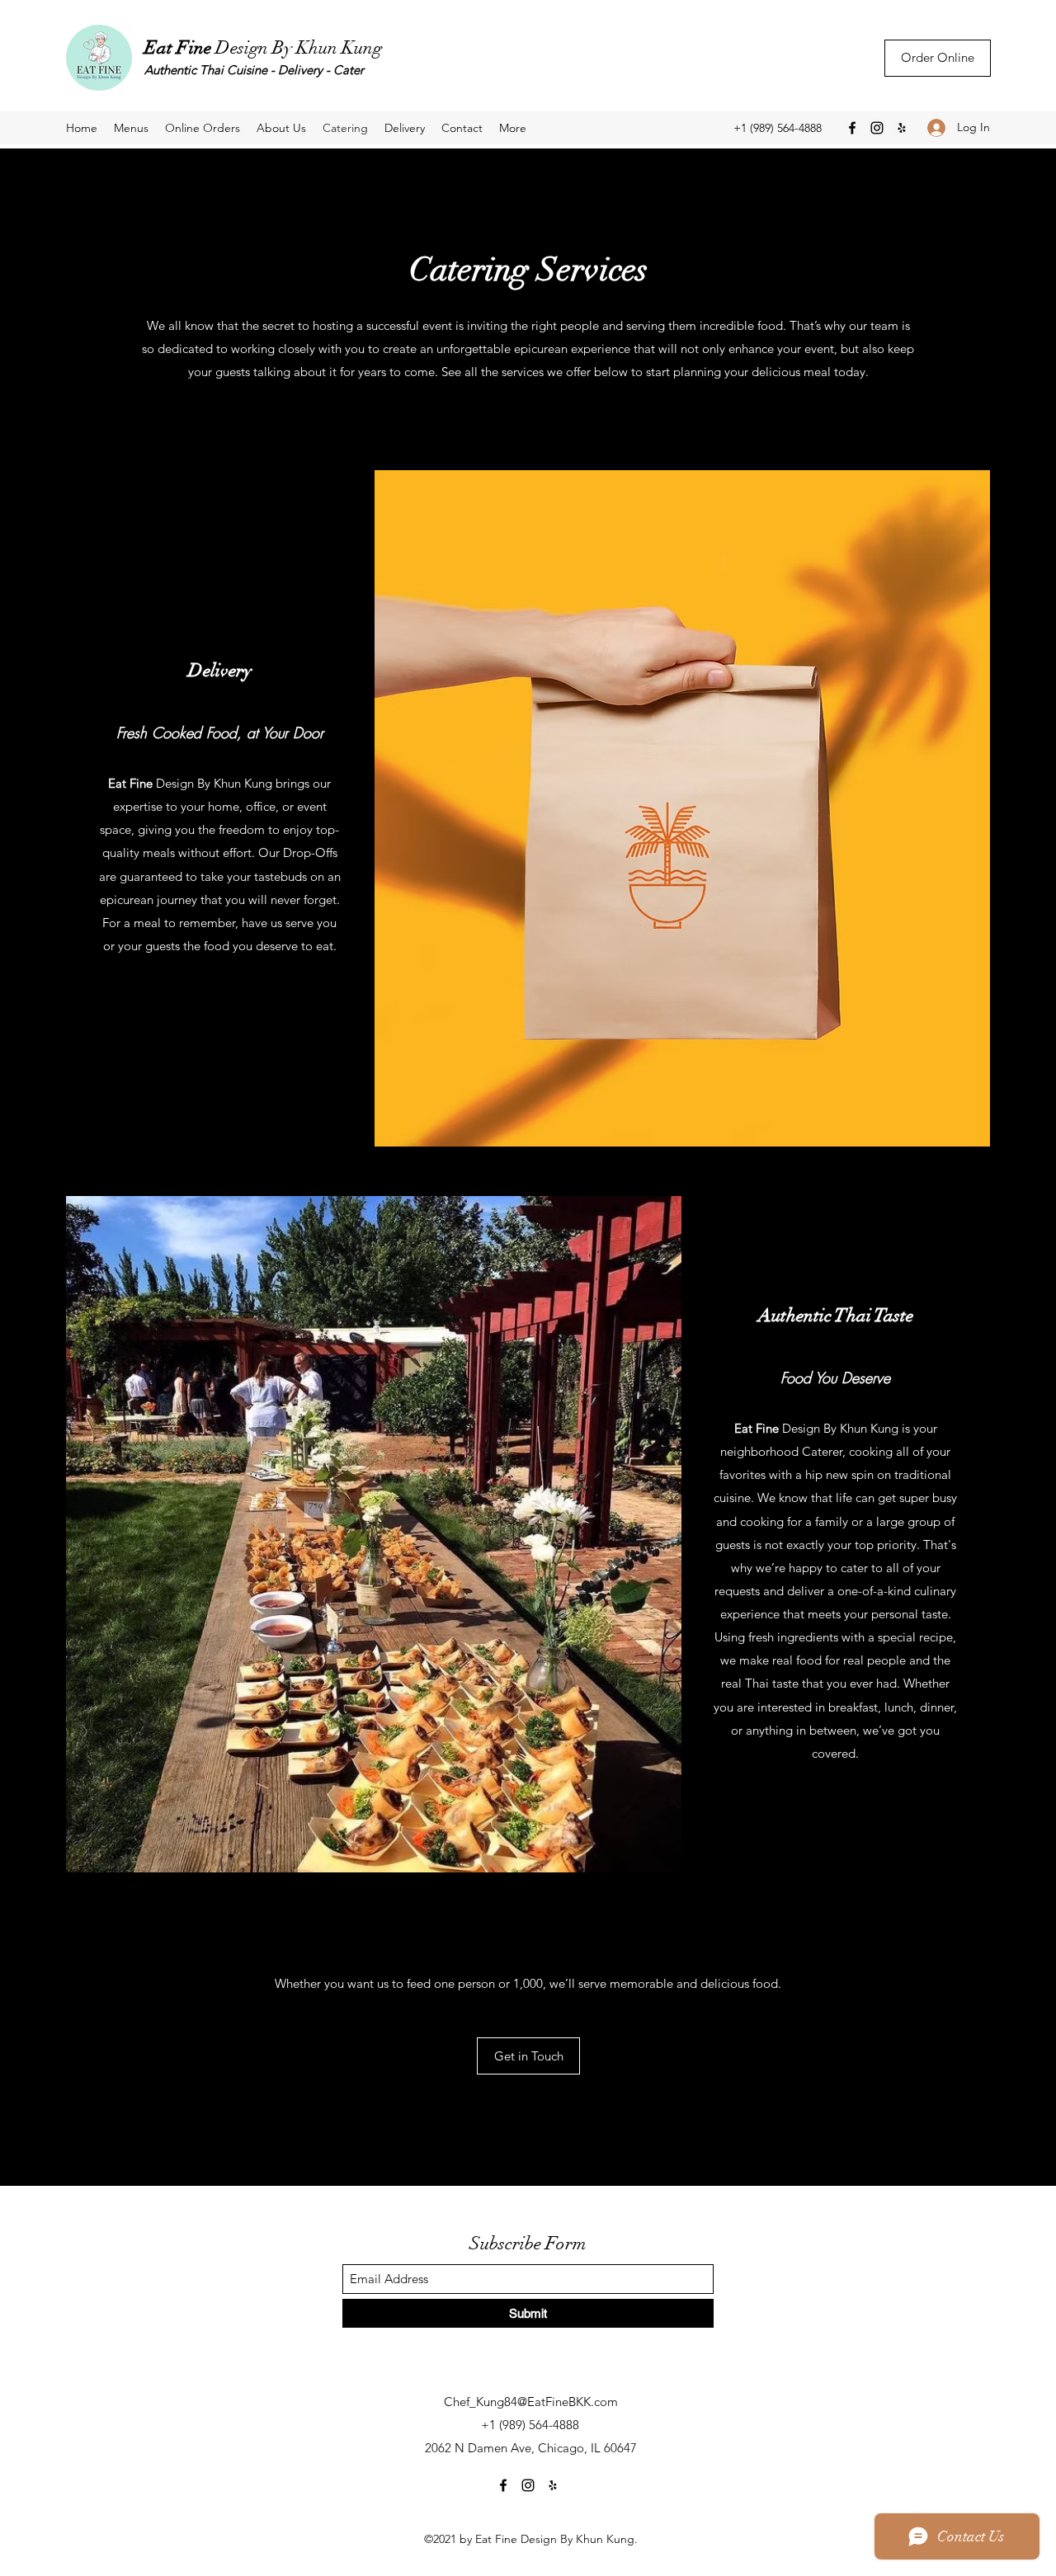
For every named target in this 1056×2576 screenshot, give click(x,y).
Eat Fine (180, 47)
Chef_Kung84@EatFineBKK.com (531, 2402)
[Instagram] (877, 128)
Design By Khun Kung (299, 47)
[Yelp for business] (902, 128)
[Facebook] (852, 128)
